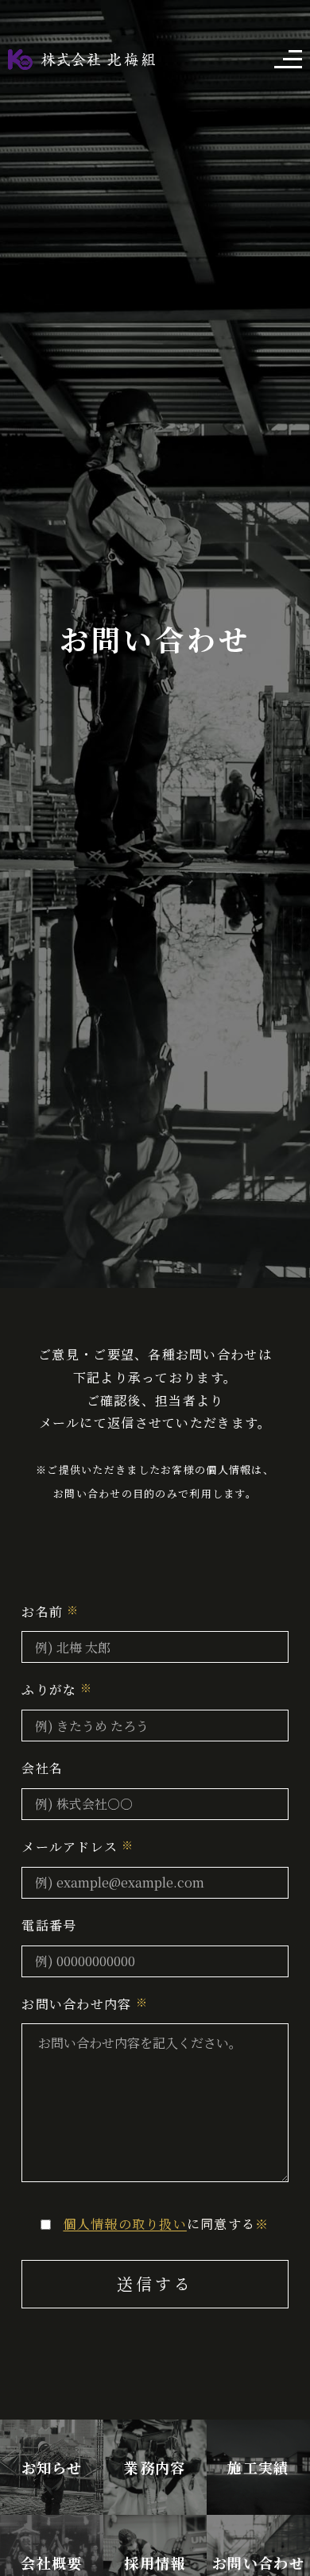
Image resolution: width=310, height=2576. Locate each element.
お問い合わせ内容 (76, 2004)
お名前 (42, 1612)
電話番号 (49, 1925)
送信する (155, 2283)
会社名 (42, 1768)
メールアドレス (70, 1847)
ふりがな (49, 1689)
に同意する (166, 2224)
